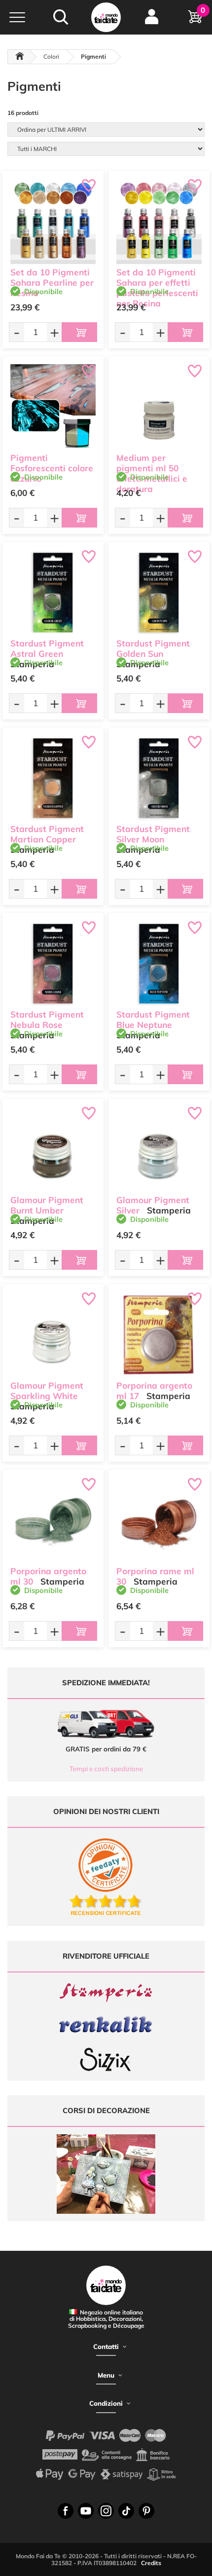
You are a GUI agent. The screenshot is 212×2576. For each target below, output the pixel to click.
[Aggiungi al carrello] (79, 332)
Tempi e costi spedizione (106, 1769)
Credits (151, 2563)
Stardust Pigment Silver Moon (153, 834)
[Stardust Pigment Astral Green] (53, 592)
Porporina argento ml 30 (48, 1576)
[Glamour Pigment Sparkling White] (53, 1335)
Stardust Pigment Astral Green (47, 648)
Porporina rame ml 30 (155, 1576)
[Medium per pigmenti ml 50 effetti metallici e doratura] (159, 407)
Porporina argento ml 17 (154, 1391)
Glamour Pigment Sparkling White (47, 1391)
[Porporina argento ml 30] (53, 1520)
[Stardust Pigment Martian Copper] (53, 778)
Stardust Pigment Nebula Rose (47, 1020)
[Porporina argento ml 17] (159, 1335)
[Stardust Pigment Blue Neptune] (159, 964)
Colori (51, 57)
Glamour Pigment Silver (153, 1205)
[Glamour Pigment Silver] (159, 1149)
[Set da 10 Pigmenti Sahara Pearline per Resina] (53, 221)
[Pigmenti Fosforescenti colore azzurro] (53, 407)
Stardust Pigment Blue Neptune (153, 1020)
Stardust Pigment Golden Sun (153, 648)
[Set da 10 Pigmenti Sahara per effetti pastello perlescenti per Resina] (159, 221)
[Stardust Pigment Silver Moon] (159, 778)
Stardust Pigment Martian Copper (47, 834)
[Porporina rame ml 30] (159, 1520)
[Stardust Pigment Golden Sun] (159, 592)
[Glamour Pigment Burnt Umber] (53, 1149)
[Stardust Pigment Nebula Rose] (53, 964)
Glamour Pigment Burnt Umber (47, 1205)
